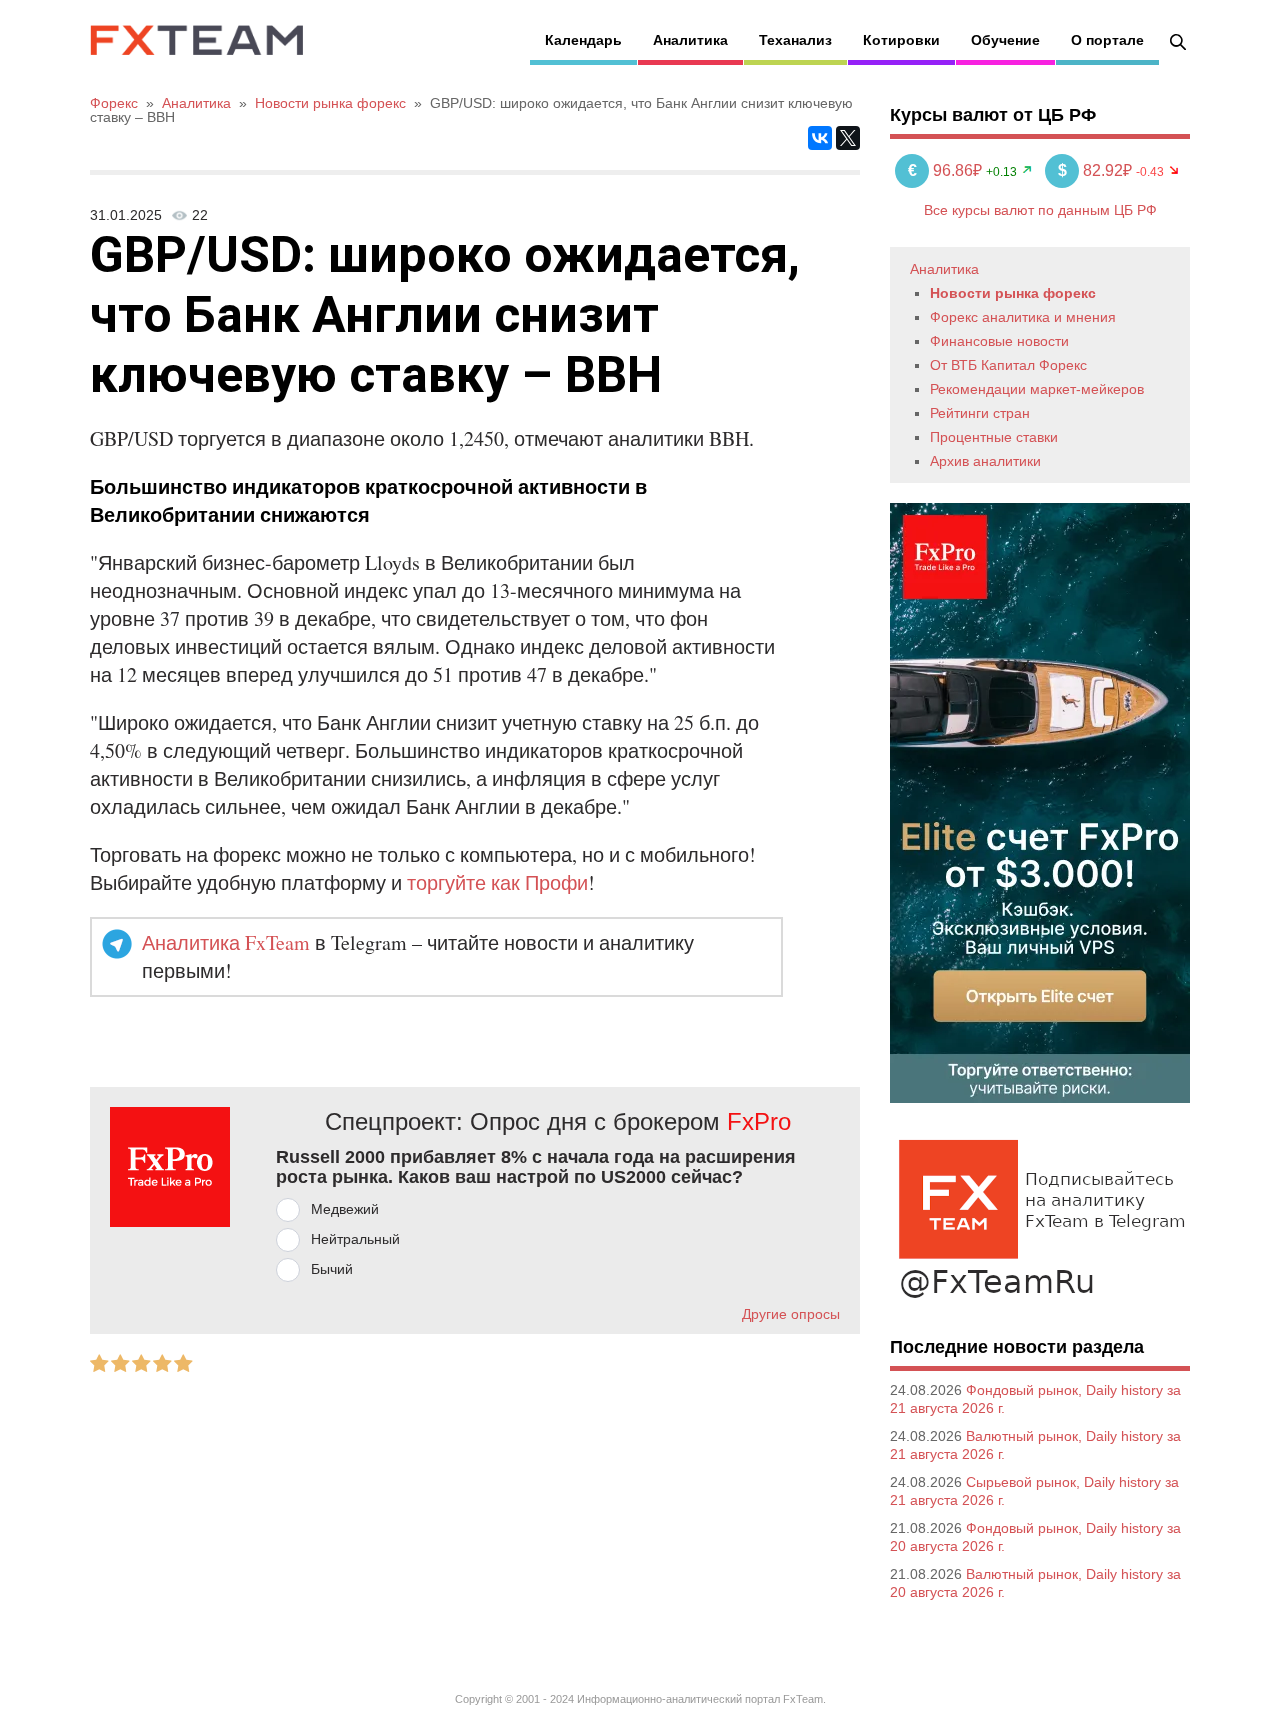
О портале (1107, 40)
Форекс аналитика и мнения (1023, 317)
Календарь (583, 40)
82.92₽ (1097, 170)
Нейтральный (355, 1239)
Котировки (901, 40)
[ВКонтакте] (820, 138)
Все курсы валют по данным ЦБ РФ (1040, 210)
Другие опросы (791, 1314)
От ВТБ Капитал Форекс (1008, 365)
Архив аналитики (985, 461)
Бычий (332, 1269)
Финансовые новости (999, 341)
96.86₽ (947, 170)
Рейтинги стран (980, 413)
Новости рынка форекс (1013, 293)
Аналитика (690, 40)
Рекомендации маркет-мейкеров (1037, 389)
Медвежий (345, 1209)
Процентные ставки (994, 437)
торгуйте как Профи (497, 882)
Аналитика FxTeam (226, 942)
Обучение (1005, 40)
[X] (848, 138)
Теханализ (795, 40)
